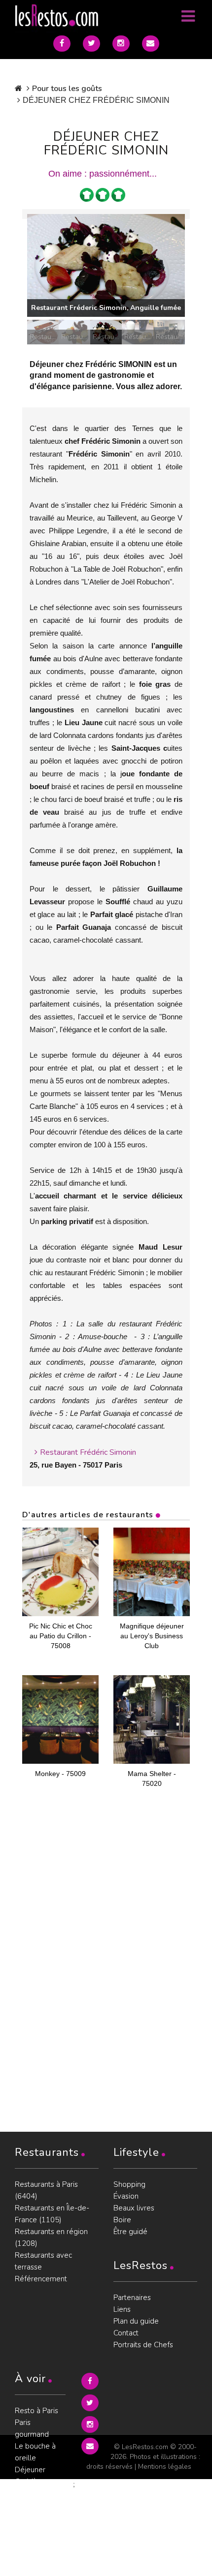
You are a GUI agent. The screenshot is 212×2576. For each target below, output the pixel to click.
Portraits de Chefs (143, 2345)
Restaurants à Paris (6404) (46, 2190)
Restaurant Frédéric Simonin (88, 1452)
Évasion (126, 2196)
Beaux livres (134, 2208)
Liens (122, 2309)
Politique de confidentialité (38, 2511)
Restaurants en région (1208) (51, 2238)
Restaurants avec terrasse (43, 2261)
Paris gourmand (32, 2428)
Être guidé (130, 2232)
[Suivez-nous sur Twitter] (91, 44)
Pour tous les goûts (67, 89)
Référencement (41, 2279)
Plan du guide (136, 2321)
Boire (122, 2220)
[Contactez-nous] (151, 44)
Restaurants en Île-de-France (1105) (52, 2214)
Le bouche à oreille (35, 2452)
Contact (126, 2333)
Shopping (129, 2184)
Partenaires (132, 2298)
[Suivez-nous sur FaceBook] (62, 44)
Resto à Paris (36, 2411)
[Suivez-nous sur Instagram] (121, 44)
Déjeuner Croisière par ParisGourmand (40, 2482)
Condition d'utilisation (33, 2535)
